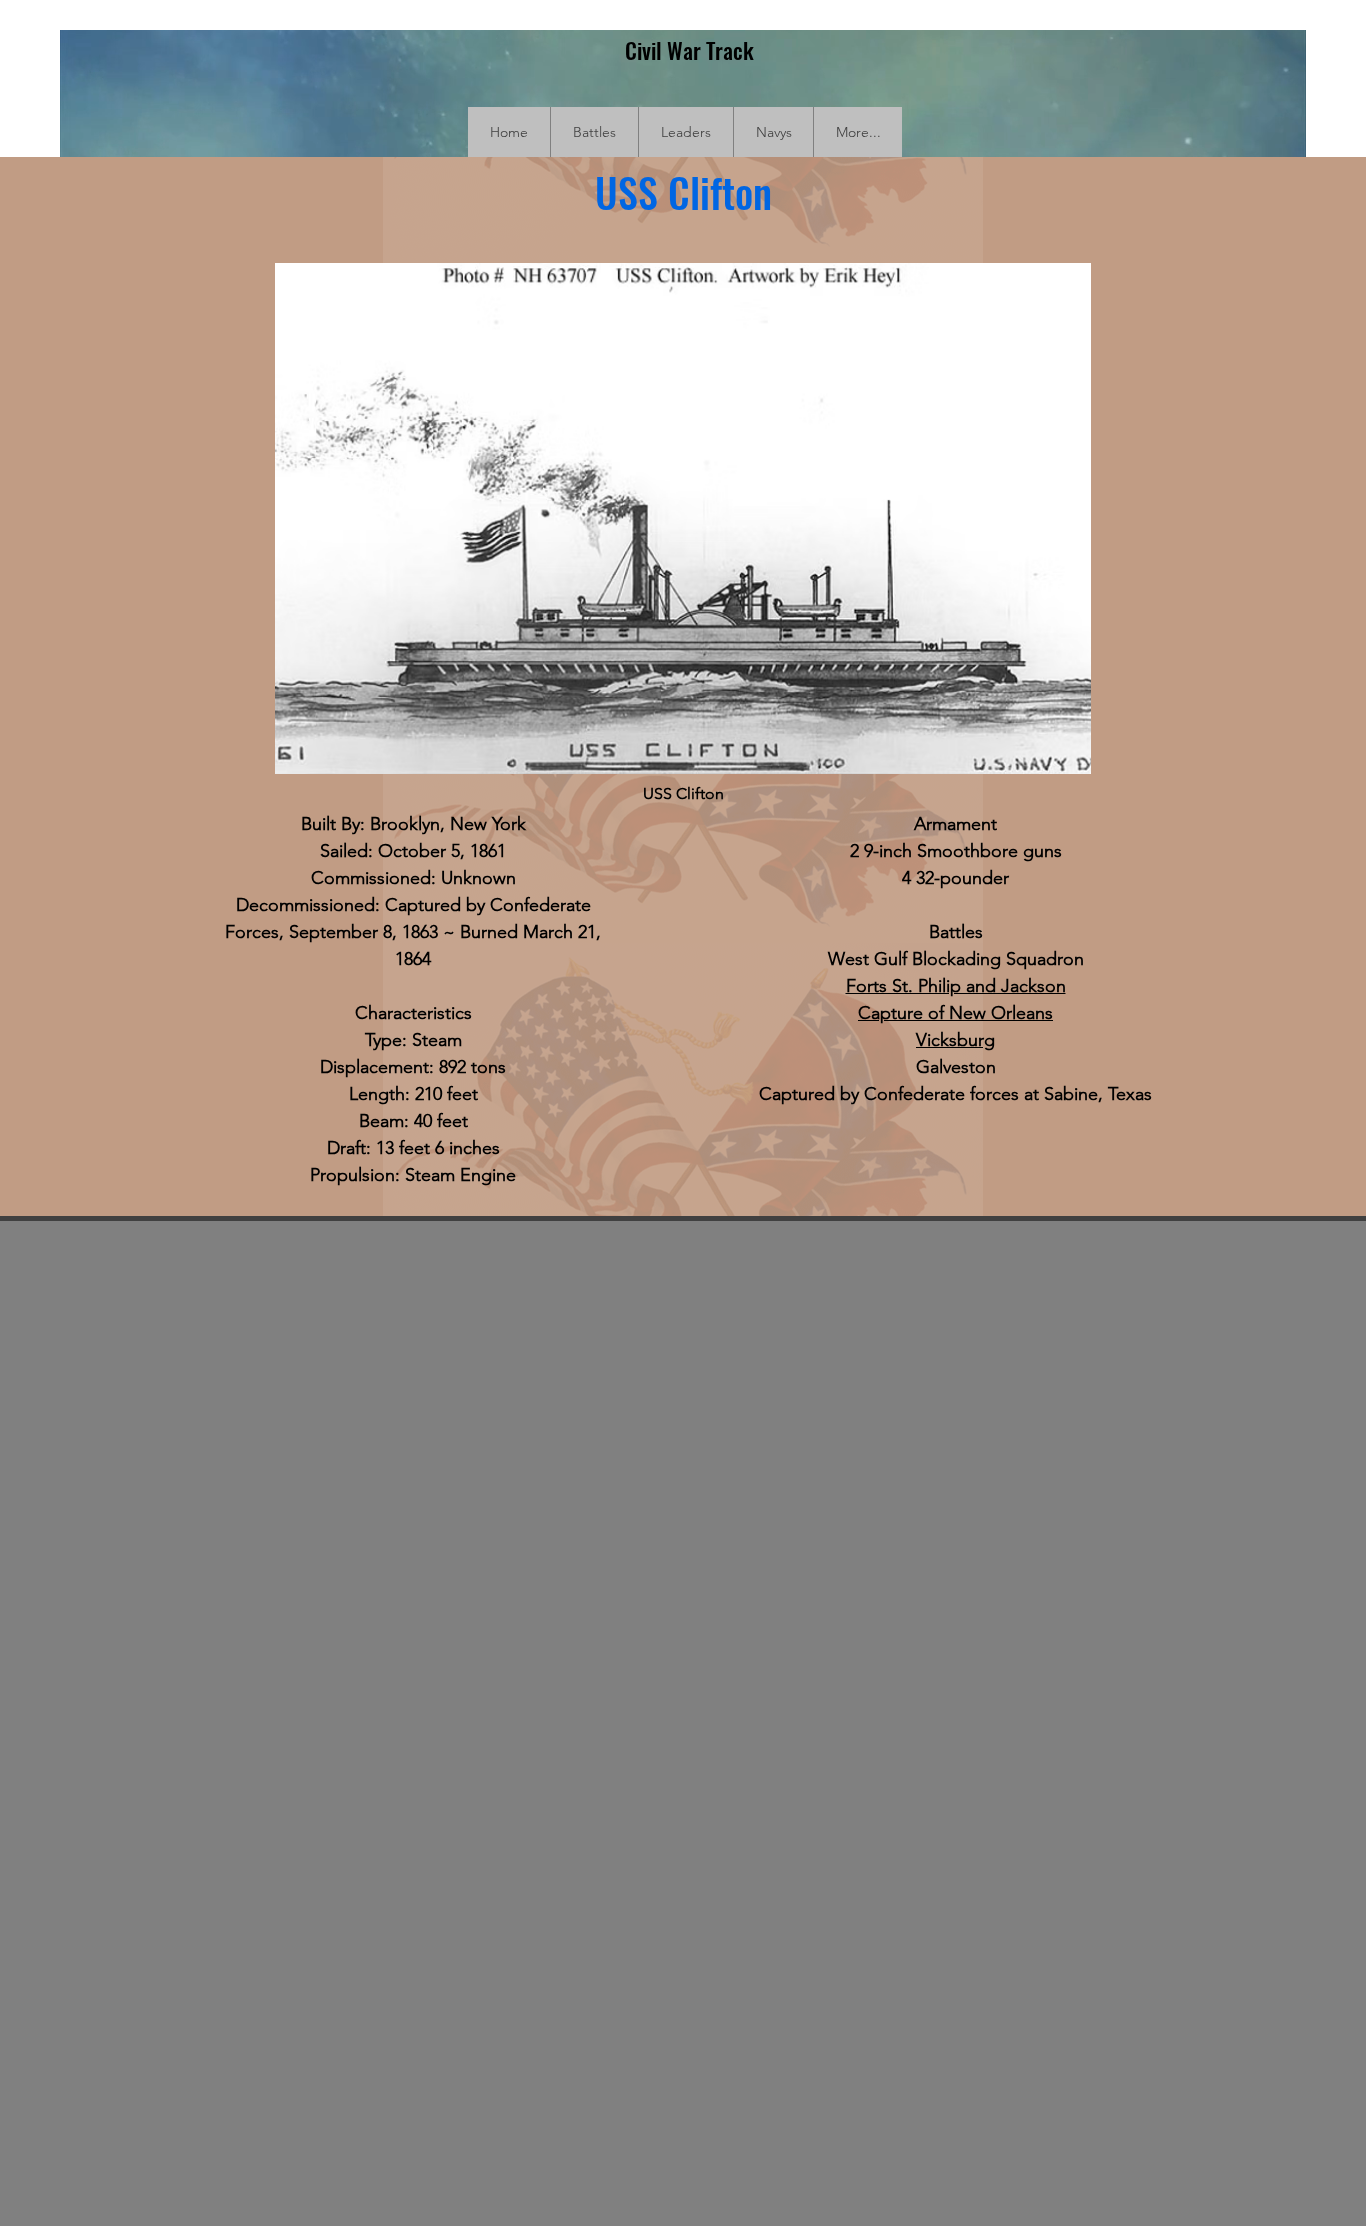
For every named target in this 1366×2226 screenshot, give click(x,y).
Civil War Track (689, 50)
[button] (594, 132)
